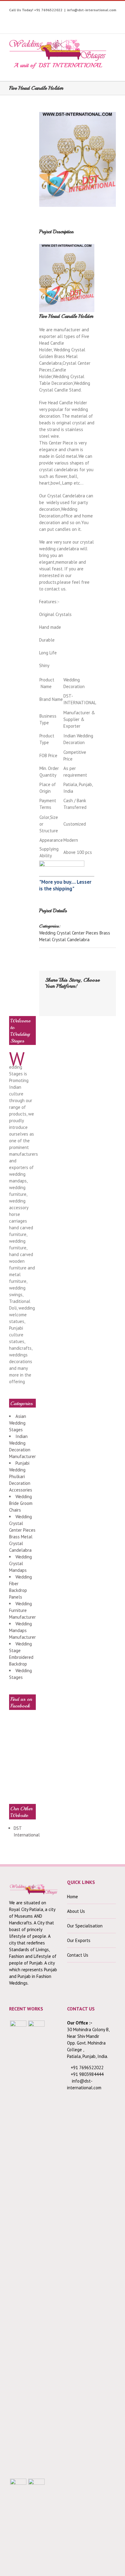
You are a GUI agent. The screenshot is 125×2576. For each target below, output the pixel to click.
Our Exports (79, 1940)
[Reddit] (47, 1002)
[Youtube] (41, 19)
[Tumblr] (69, 19)
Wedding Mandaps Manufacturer (22, 1630)
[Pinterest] (60, 19)
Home (73, 1897)
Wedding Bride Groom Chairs (21, 1503)
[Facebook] (22, 19)
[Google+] (78, 19)
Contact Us (78, 1955)
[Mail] (66, 1002)
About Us (76, 1911)
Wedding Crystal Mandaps (20, 1563)
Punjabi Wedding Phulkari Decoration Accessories (21, 1476)
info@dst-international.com (92, 10)
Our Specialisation (85, 1926)
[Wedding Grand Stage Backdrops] (36, 2249)
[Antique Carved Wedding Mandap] (18, 2249)
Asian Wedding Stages (18, 1423)
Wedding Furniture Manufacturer (22, 1610)
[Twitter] (31, 19)
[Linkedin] (97, 19)
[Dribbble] (88, 19)
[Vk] (57, 1002)
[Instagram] (50, 19)
